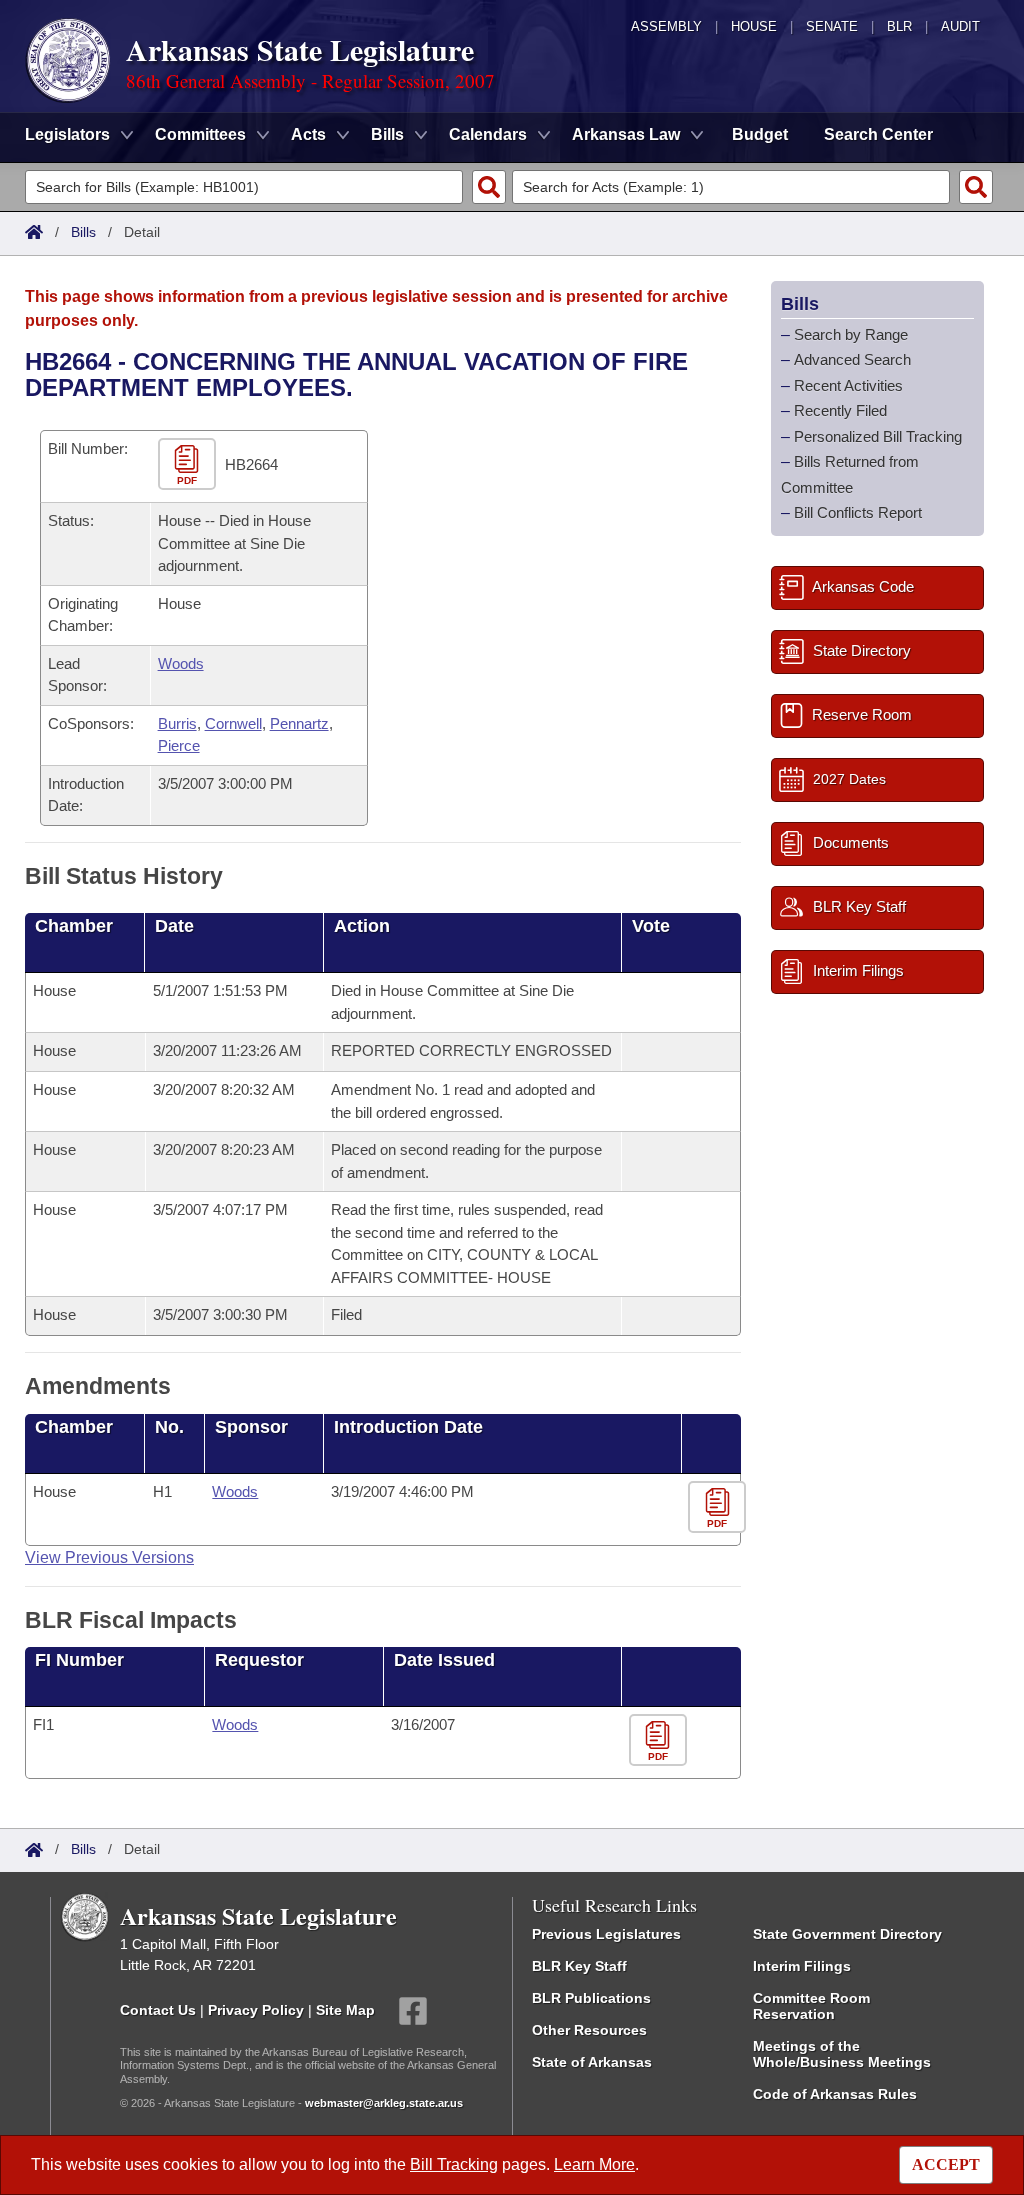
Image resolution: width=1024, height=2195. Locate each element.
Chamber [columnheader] (74, 926)
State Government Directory (847, 1934)
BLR (899, 26)
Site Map (345, 2010)
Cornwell (233, 723)
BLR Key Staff (579, 1966)
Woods (181, 663)
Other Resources (589, 2030)
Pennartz (299, 723)
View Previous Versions (109, 1557)
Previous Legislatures (606, 1934)
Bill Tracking (454, 2164)
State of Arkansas (592, 2062)
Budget (760, 134)
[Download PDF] (719, 1507)
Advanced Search (852, 359)
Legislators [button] (67, 134)
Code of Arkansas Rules (835, 2094)
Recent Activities (848, 385)
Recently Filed (840, 410)
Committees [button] (200, 134)
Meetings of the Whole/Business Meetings (842, 2054)
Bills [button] (387, 134)
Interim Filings (802, 1966)
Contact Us (158, 2010)
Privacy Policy (256, 2010)
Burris (177, 723)
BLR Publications (591, 1998)
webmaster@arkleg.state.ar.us (384, 2103)
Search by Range (851, 334)
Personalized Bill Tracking (878, 436)
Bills (83, 232)
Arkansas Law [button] (626, 134)
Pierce (179, 745)
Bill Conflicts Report (858, 512)
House (754, 26)
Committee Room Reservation (811, 2006)
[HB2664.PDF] (189, 465)
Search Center (878, 134)
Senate (832, 26)
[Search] (489, 187)
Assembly (666, 26)
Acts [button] (308, 134)
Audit (960, 26)
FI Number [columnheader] (79, 1660)
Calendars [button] (488, 134)
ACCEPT (946, 2164)
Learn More (594, 2164)
